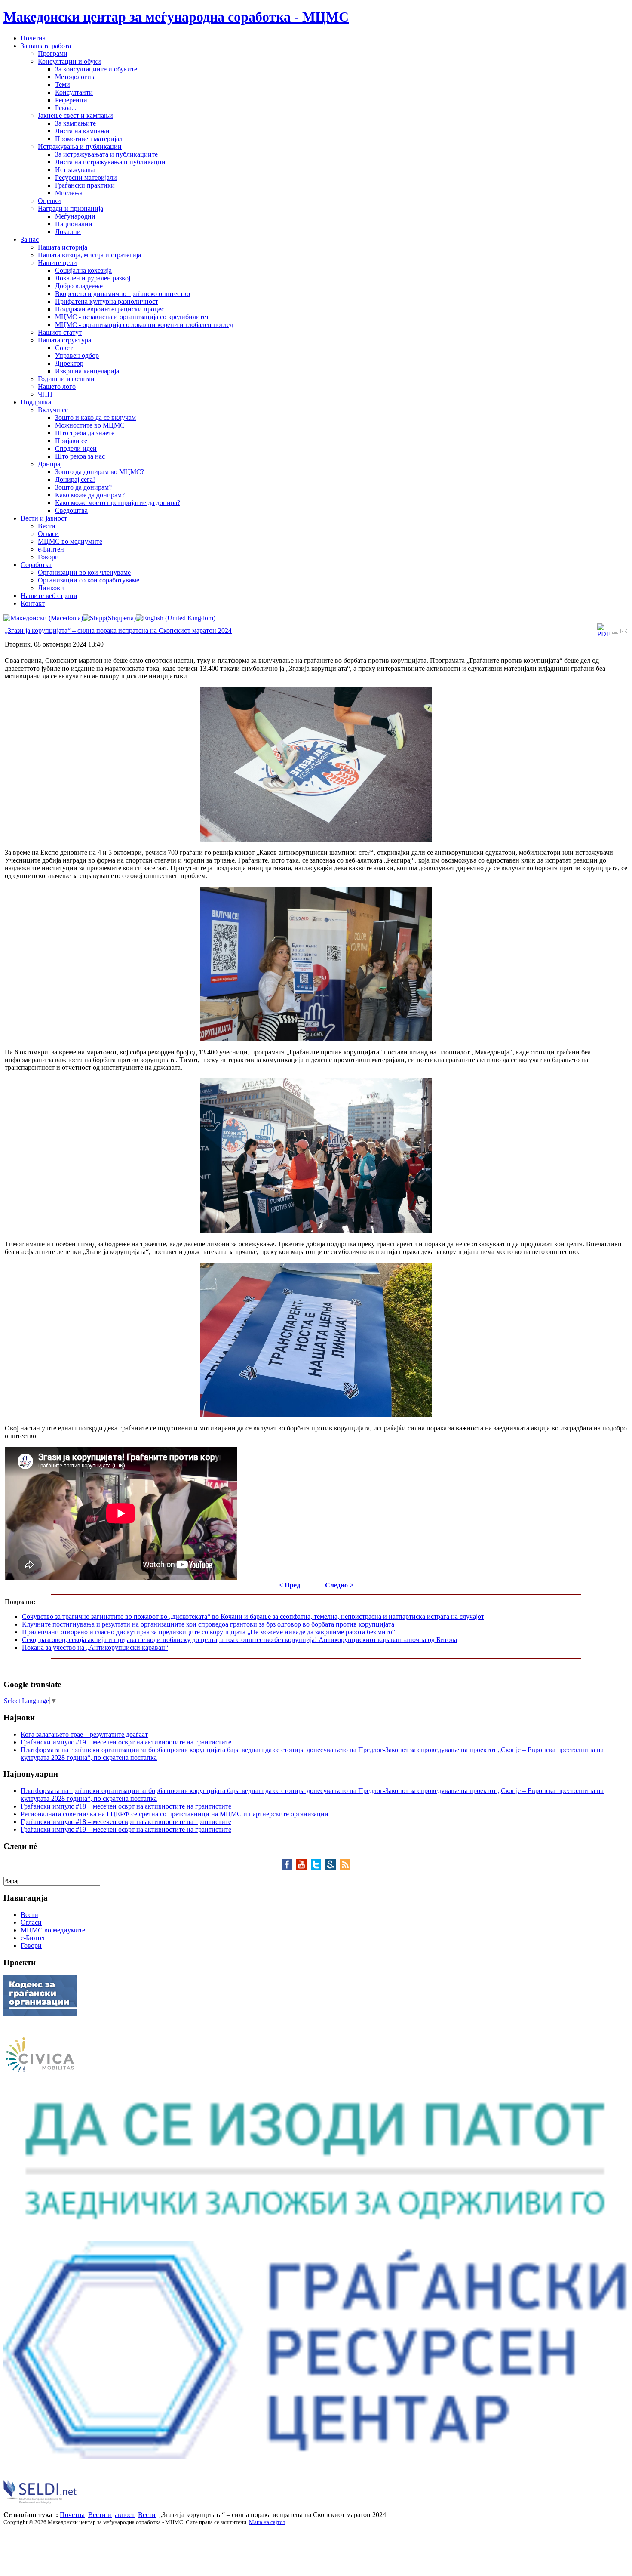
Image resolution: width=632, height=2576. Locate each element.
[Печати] (615, 632)
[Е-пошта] (624, 632)
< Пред (290, 1585)
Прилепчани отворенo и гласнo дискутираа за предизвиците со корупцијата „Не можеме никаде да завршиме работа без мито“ (209, 1632)
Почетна (72, 2515)
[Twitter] (318, 1867)
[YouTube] (304, 1867)
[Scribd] (333, 1867)
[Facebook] (289, 1867)
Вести (147, 2515)
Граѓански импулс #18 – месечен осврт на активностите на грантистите (126, 1806)
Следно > (339, 1585)
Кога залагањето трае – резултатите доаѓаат (84, 1734)
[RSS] (345, 1867)
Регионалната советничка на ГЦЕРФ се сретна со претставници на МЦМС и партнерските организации (175, 1814)
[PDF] (604, 634)
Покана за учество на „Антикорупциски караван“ (95, 1647)
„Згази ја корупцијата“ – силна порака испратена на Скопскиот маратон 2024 (118, 630)
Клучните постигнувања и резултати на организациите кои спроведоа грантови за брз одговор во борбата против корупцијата (208, 1624)
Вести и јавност (111, 2515)
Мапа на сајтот (267, 2522)
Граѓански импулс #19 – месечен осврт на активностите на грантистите (126, 1742)
